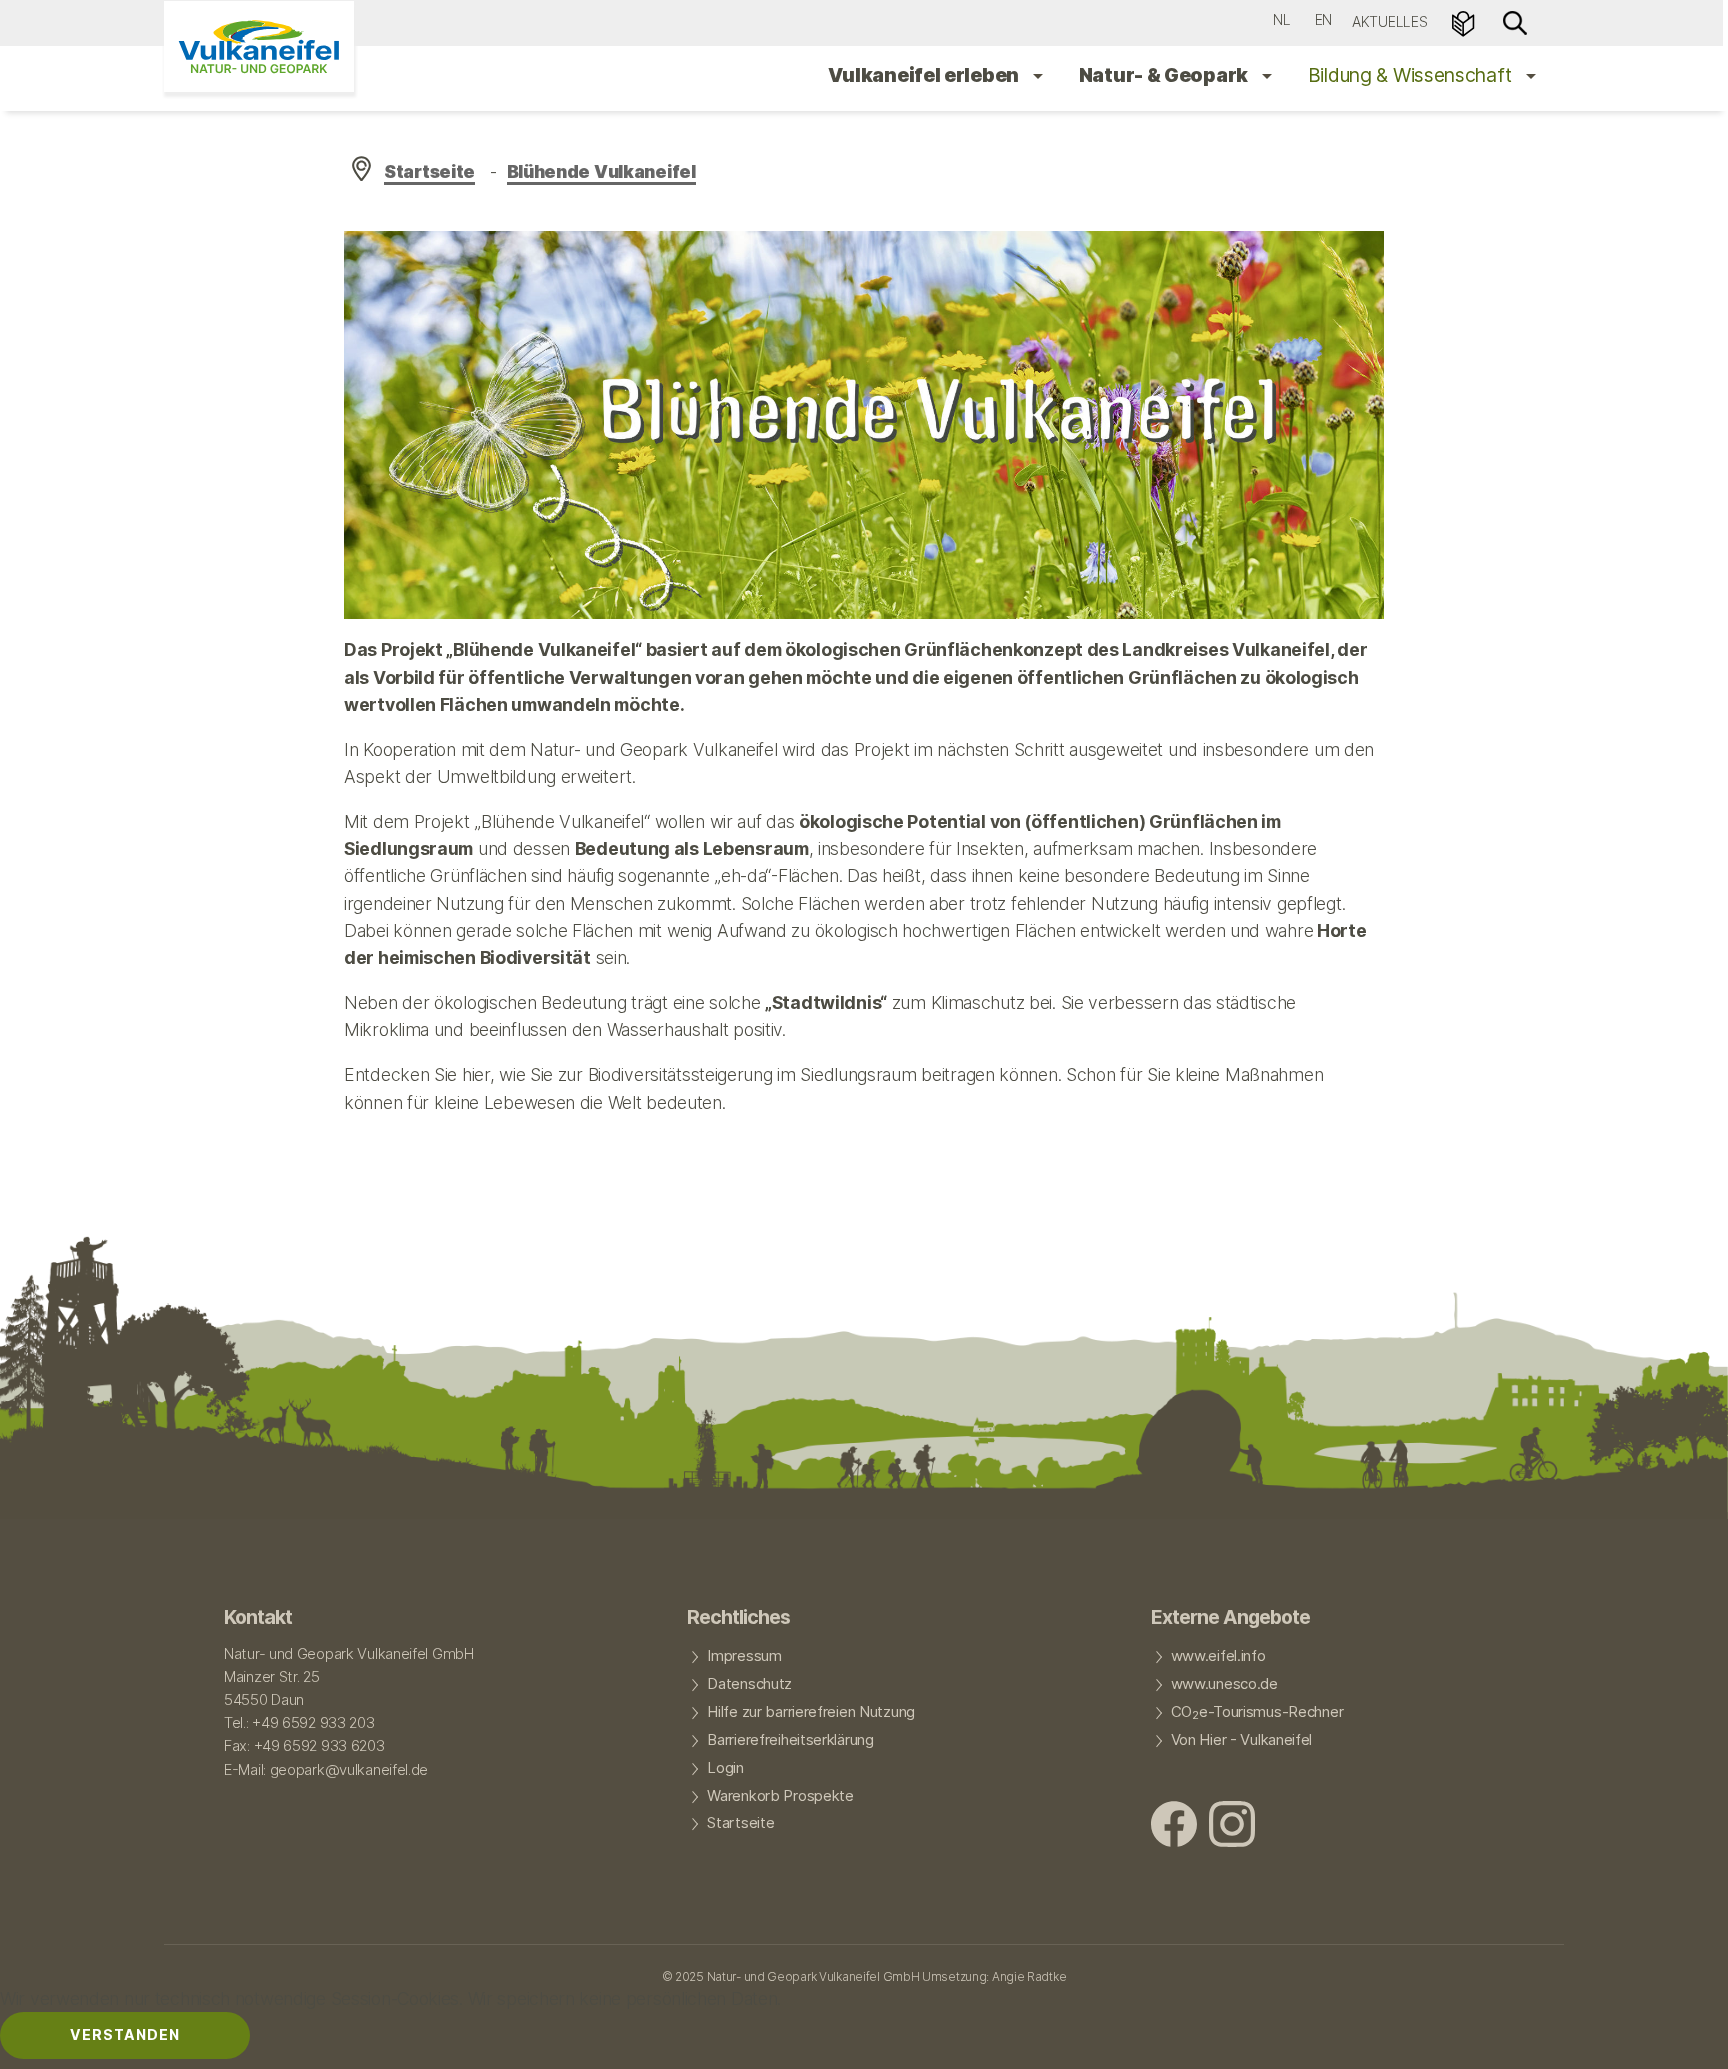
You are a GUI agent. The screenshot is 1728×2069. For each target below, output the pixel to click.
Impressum (744, 1656)
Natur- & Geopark (1165, 75)
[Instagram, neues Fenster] (1232, 1826)
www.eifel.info (1218, 1656)
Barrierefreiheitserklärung (790, 1740)
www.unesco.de (1224, 1684)
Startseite (429, 171)
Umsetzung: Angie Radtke (994, 1976)
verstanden (125, 2034)
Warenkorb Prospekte (780, 1796)
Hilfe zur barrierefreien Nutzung (811, 1712)
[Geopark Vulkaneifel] (259, 46)
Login (725, 1768)
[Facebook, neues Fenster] (1174, 1826)
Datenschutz (749, 1684)
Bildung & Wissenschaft (1412, 75)
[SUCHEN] (1515, 21)
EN (1323, 19)
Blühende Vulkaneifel (601, 171)
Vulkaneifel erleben (925, 75)
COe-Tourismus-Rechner (1257, 1713)
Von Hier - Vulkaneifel (1242, 1740)
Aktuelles (1389, 21)
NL (1281, 19)
